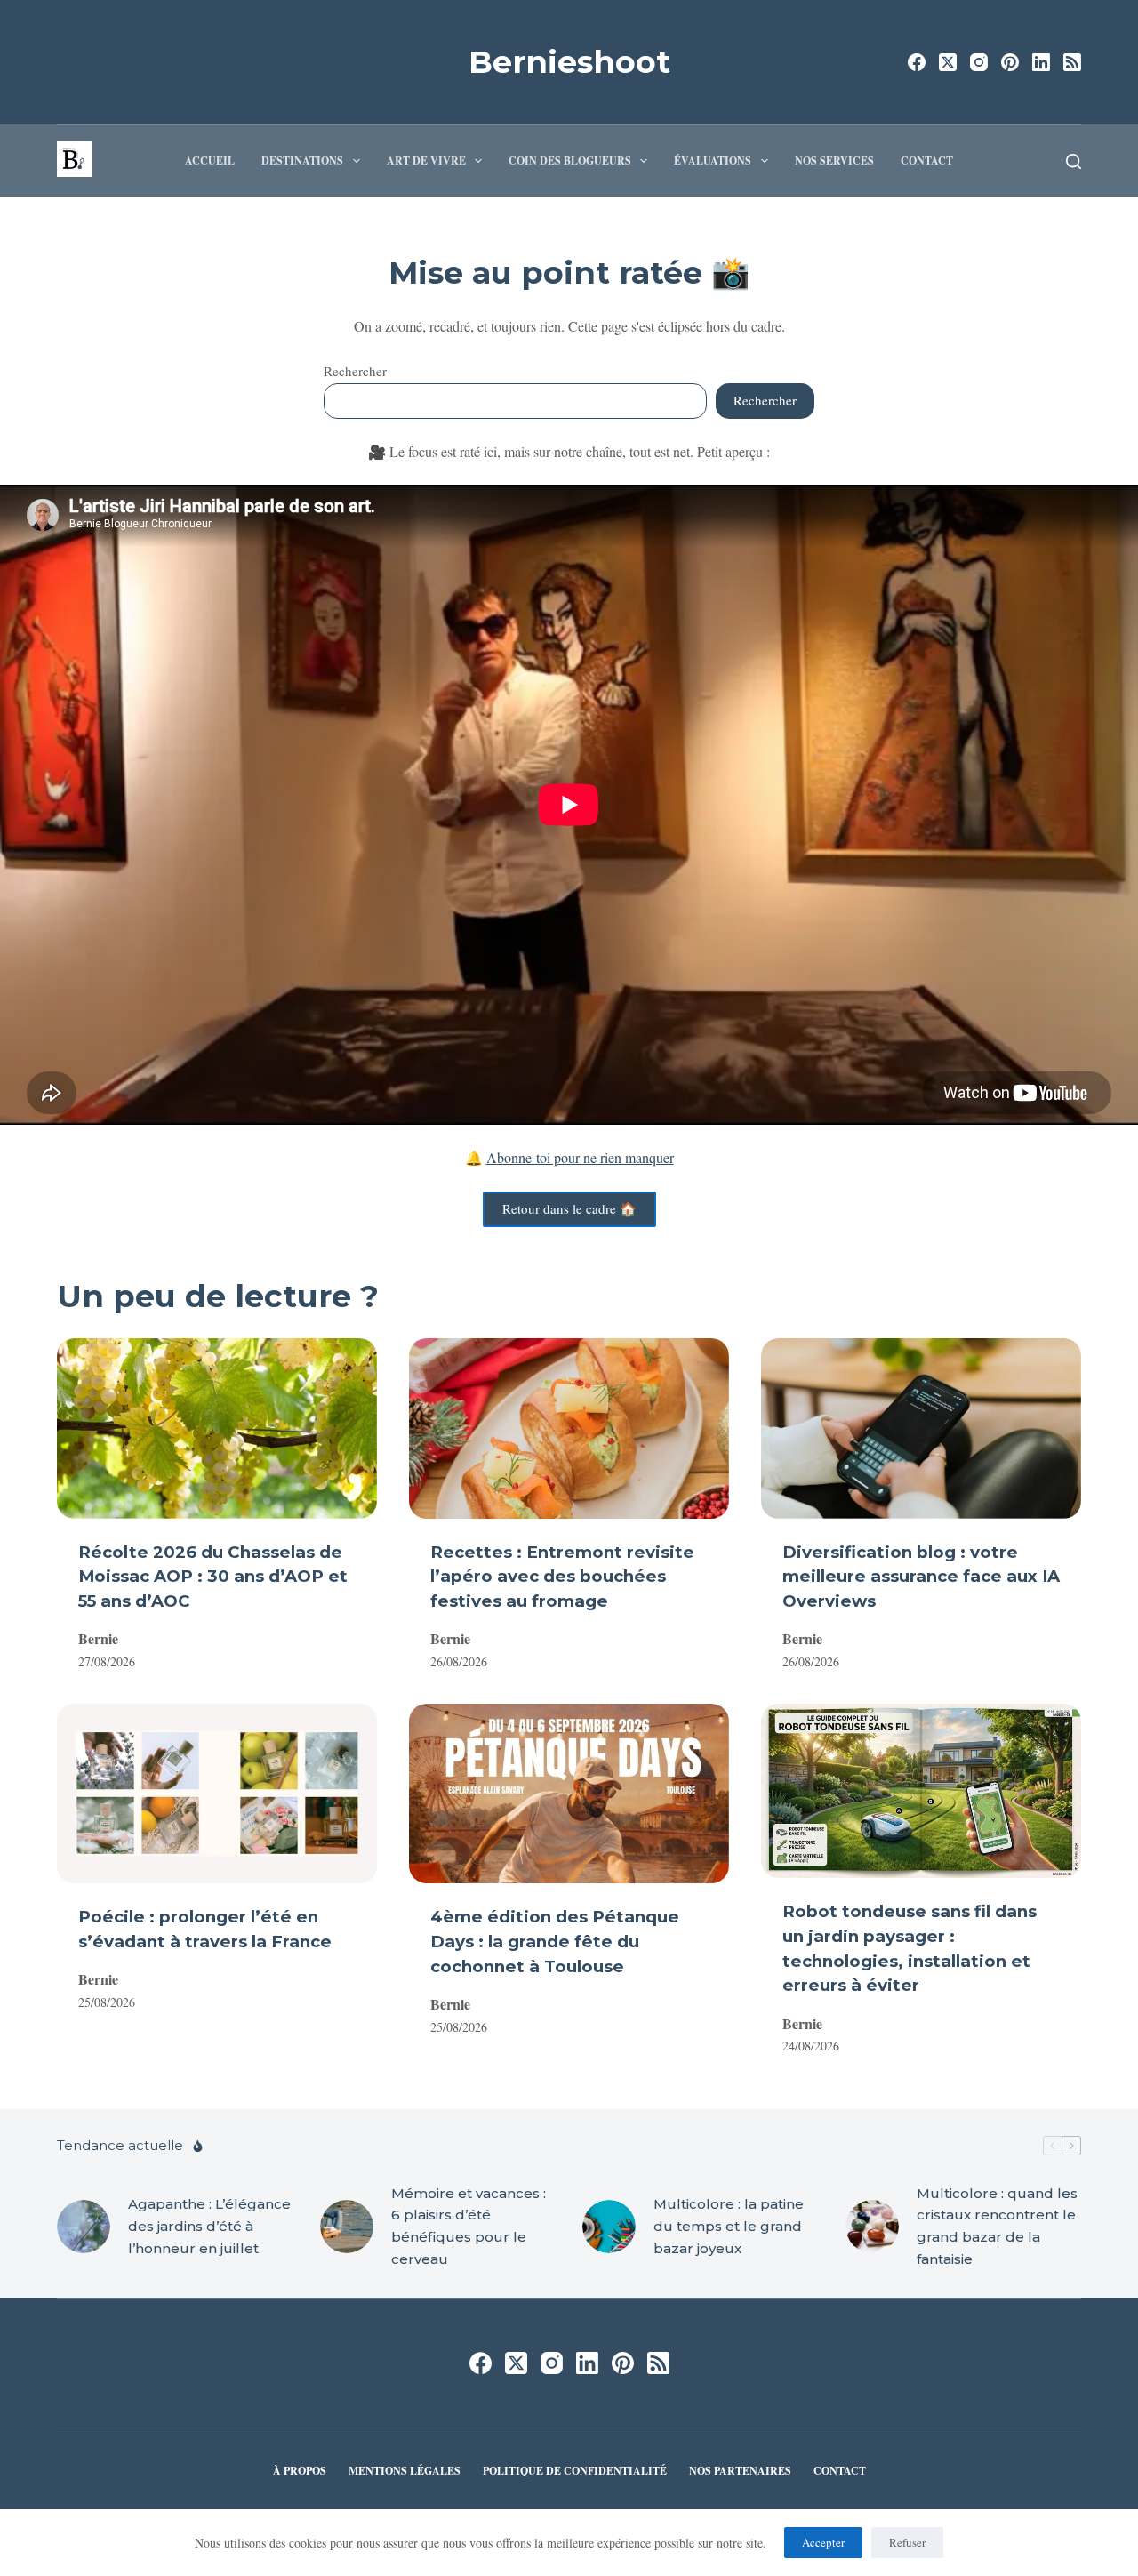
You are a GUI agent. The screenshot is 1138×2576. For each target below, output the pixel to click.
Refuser (907, 2542)
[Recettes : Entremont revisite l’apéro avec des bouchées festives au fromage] (569, 1428)
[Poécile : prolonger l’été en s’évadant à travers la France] (217, 1794)
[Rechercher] (1074, 161)
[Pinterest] (1010, 62)
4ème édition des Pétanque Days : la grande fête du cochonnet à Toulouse (555, 1942)
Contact (927, 160)
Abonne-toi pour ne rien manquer (580, 1157)
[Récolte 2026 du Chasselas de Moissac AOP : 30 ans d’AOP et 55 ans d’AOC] (217, 1428)
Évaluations (713, 160)
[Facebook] (917, 62)
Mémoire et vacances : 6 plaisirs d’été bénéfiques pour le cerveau (469, 2226)
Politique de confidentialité (575, 2471)
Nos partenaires (740, 2471)
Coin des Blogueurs (570, 160)
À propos (300, 2471)
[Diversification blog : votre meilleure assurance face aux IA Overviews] (921, 1428)
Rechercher (355, 371)
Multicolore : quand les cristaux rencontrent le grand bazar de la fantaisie (997, 2226)
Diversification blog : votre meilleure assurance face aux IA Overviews (921, 1577)
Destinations (302, 160)
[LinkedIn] (1041, 62)
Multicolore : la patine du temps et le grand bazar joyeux (729, 2226)
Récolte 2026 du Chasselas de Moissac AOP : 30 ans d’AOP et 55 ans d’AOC (213, 1577)
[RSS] (1072, 62)
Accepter (823, 2542)
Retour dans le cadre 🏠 (569, 1208)
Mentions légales (405, 2471)
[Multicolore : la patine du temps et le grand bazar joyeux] (609, 2227)
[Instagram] (979, 62)
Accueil (210, 160)
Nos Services (834, 160)
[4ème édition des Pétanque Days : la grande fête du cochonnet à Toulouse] (569, 1794)
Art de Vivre (426, 160)
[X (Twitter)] (948, 62)
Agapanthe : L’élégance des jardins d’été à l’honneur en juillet (209, 2226)
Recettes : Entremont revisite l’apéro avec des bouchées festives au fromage (562, 1577)
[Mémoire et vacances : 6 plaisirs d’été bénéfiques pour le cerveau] (347, 2227)
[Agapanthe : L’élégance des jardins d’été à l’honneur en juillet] (84, 2227)
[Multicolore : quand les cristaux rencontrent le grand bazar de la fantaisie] (872, 2227)
